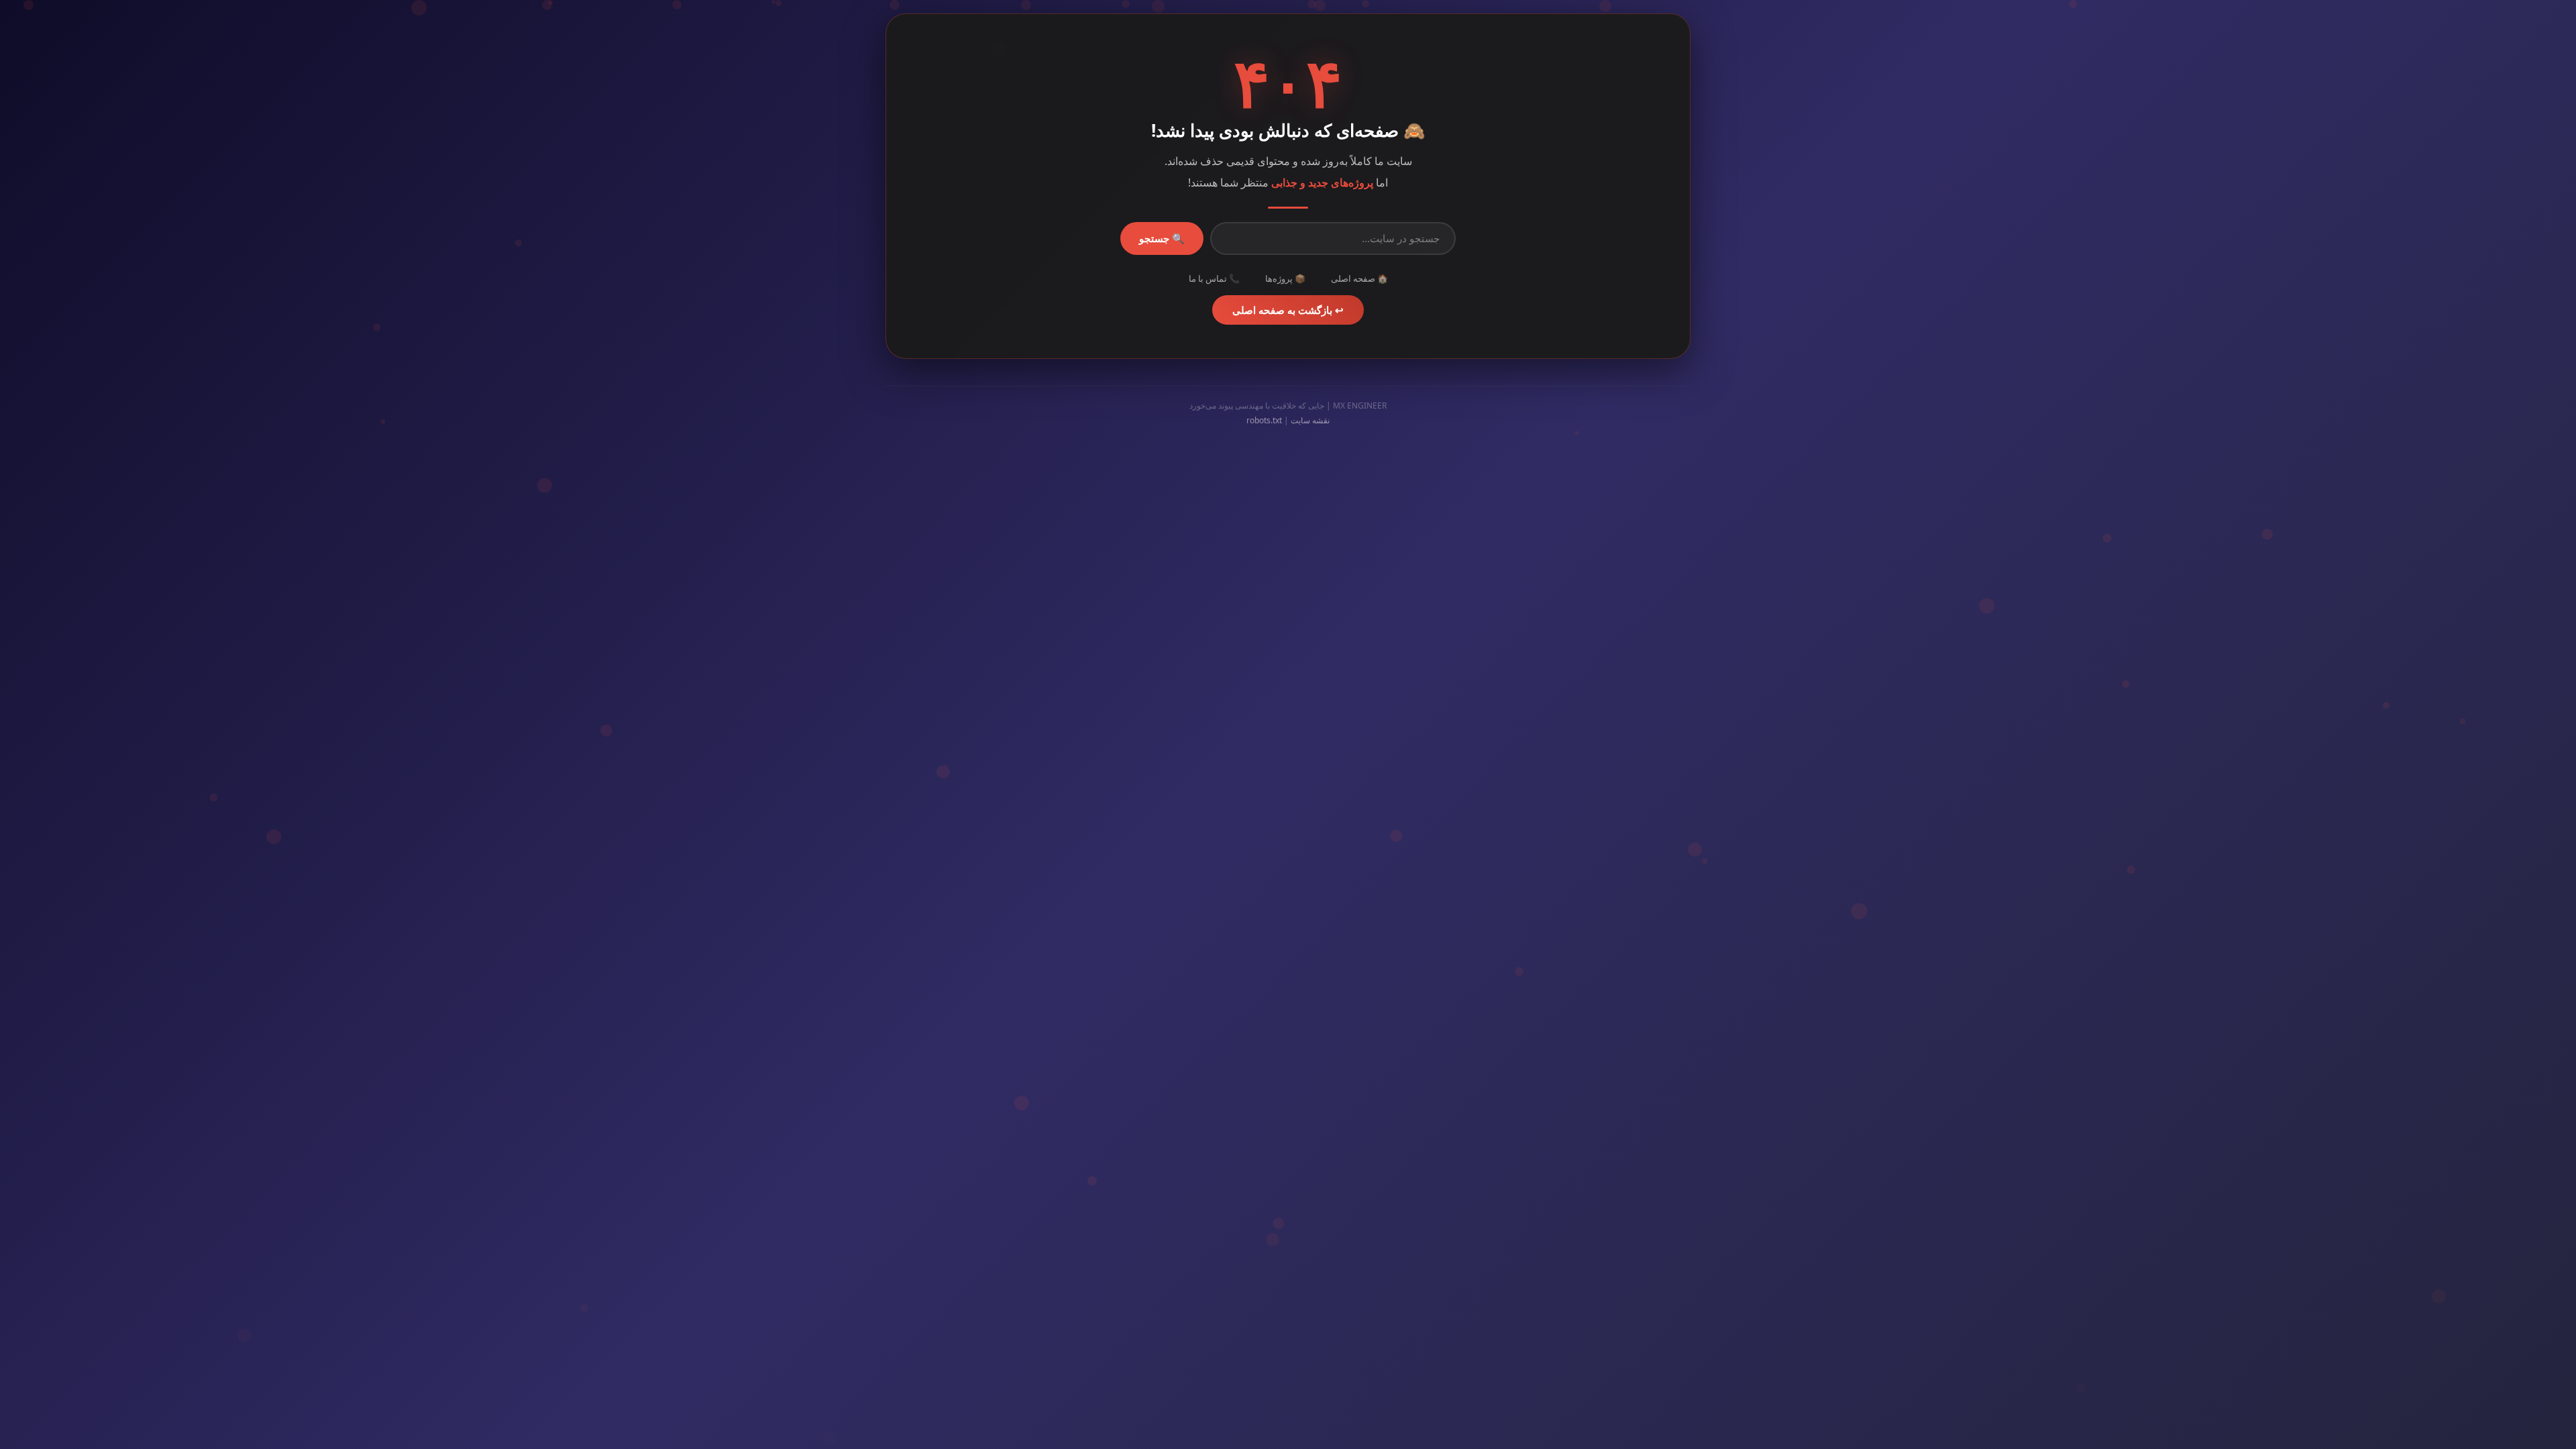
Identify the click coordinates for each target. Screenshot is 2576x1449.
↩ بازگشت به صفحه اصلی (1288, 310)
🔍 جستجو (1162, 238)
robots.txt (1264, 420)
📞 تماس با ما (1214, 278)
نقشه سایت (1310, 420)
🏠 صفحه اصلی (1359, 278)
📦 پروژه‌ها (1285, 278)
